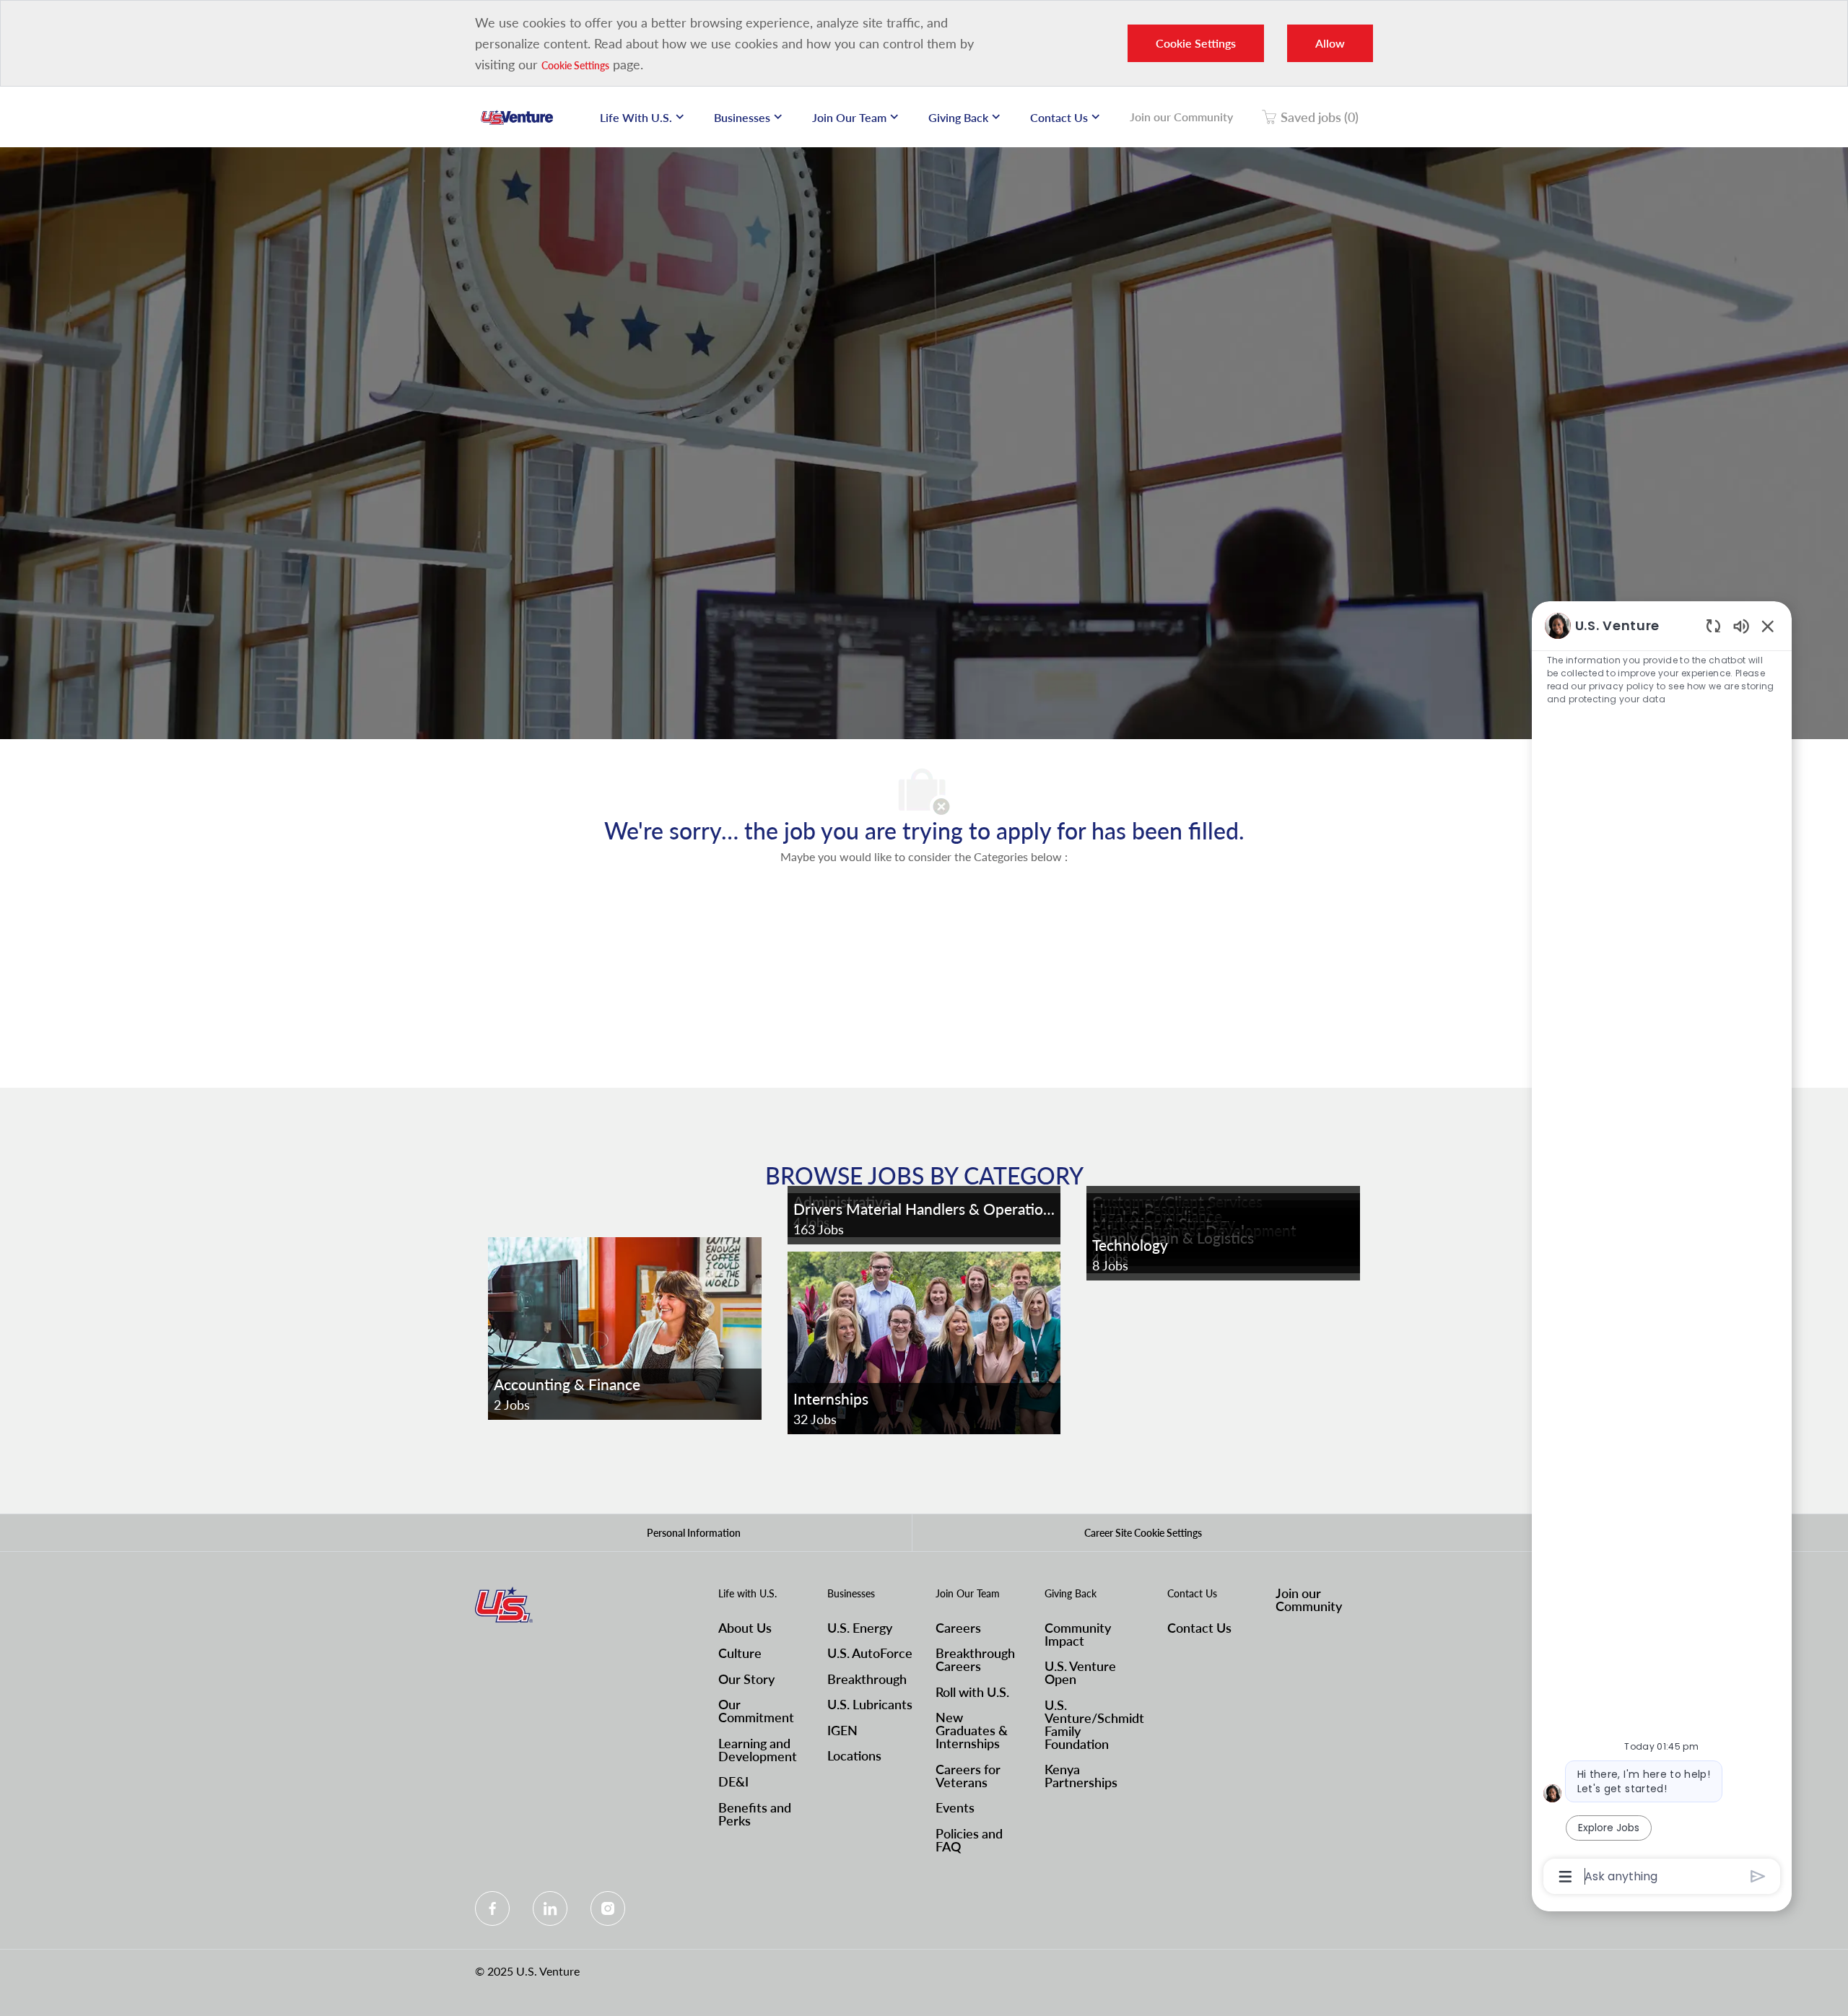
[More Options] (1565, 1877)
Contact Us (1199, 1628)
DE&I (733, 1781)
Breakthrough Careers (975, 1659)
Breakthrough (867, 1679)
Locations (854, 1755)
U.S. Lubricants (870, 1704)
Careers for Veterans (968, 1776)
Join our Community (1181, 117)
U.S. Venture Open (1080, 1672)
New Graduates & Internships (972, 1730)
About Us (745, 1628)
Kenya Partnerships (1081, 1776)
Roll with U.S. (972, 1692)
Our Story (746, 1679)
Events (955, 1807)
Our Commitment (756, 1711)
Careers (958, 1628)
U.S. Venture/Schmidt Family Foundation (1094, 1724)
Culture (740, 1653)
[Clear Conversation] (1713, 625)
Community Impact (1078, 1634)
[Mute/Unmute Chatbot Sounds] (1741, 625)
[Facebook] (492, 1908)
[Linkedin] (550, 1908)
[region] (1662, 1250)
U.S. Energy (860, 1628)
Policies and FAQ (969, 1840)
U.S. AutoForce (870, 1653)
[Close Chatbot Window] (1768, 626)
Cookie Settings (575, 65)
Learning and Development (758, 1750)
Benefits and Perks (755, 1814)
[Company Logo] (517, 117)
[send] (1758, 1876)
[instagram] (608, 1908)
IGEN (842, 1730)
